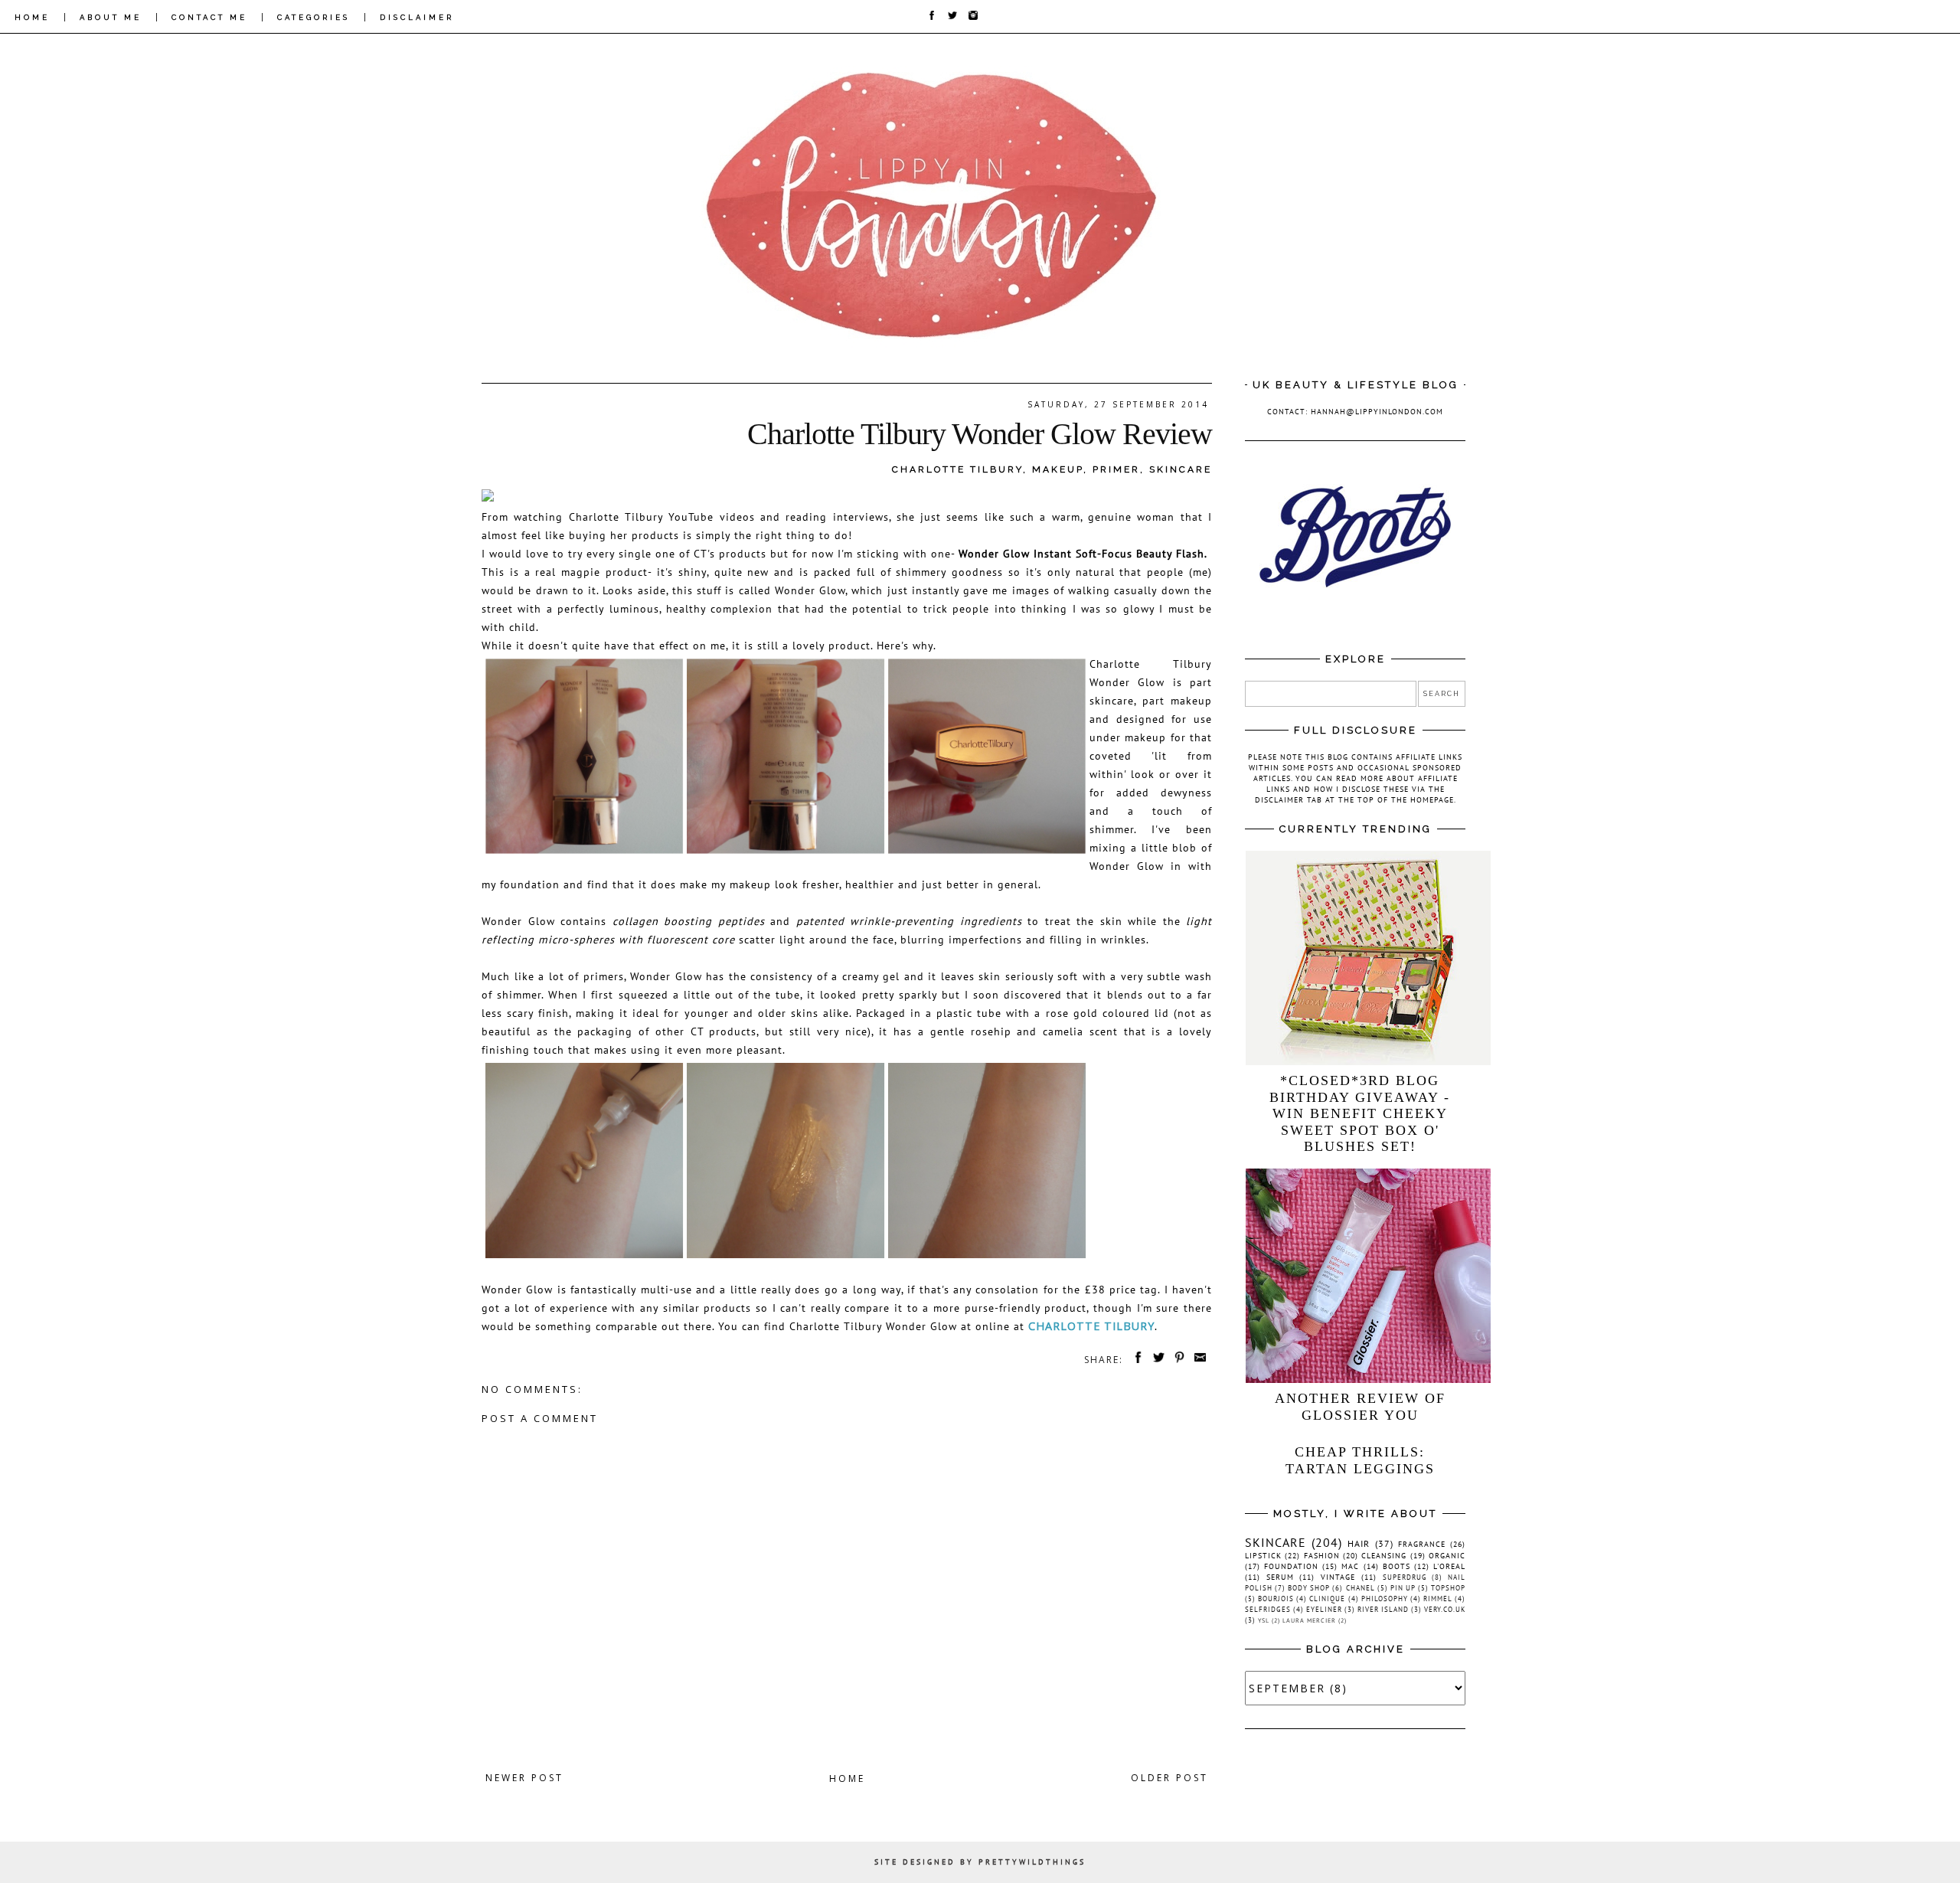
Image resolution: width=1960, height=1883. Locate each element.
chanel (1361, 1588)
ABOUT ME (111, 17)
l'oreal (1449, 1566)
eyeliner (1324, 1609)
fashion (1322, 1556)
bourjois (1276, 1599)
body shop (1309, 1588)
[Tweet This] (1156, 1360)
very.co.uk (1445, 1609)
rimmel (1438, 1599)
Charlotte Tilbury (957, 469)
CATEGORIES (314, 17)
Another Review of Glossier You (1360, 1407)
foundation (1291, 1566)
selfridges (1268, 1609)
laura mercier (1309, 1620)
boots (1396, 1566)
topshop (1448, 1588)
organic (1447, 1556)
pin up (1403, 1588)
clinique (1327, 1599)
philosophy (1385, 1599)
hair (1359, 1543)
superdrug (1405, 1577)
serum (1280, 1577)
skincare (1181, 469)
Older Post (1169, 1778)
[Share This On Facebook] (1135, 1360)
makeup (1058, 469)
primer (1116, 469)
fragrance (1422, 1544)
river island (1383, 1609)
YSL (1264, 1620)
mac (1350, 1566)
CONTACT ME (209, 17)
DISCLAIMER (417, 17)
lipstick (1263, 1556)
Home (847, 1778)
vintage (1338, 1577)
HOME (32, 17)
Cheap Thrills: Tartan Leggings (1360, 1460)
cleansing (1384, 1556)
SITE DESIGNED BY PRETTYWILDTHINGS (980, 1862)
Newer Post (524, 1778)
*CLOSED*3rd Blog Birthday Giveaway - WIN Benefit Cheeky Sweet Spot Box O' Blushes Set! (1360, 1113)
